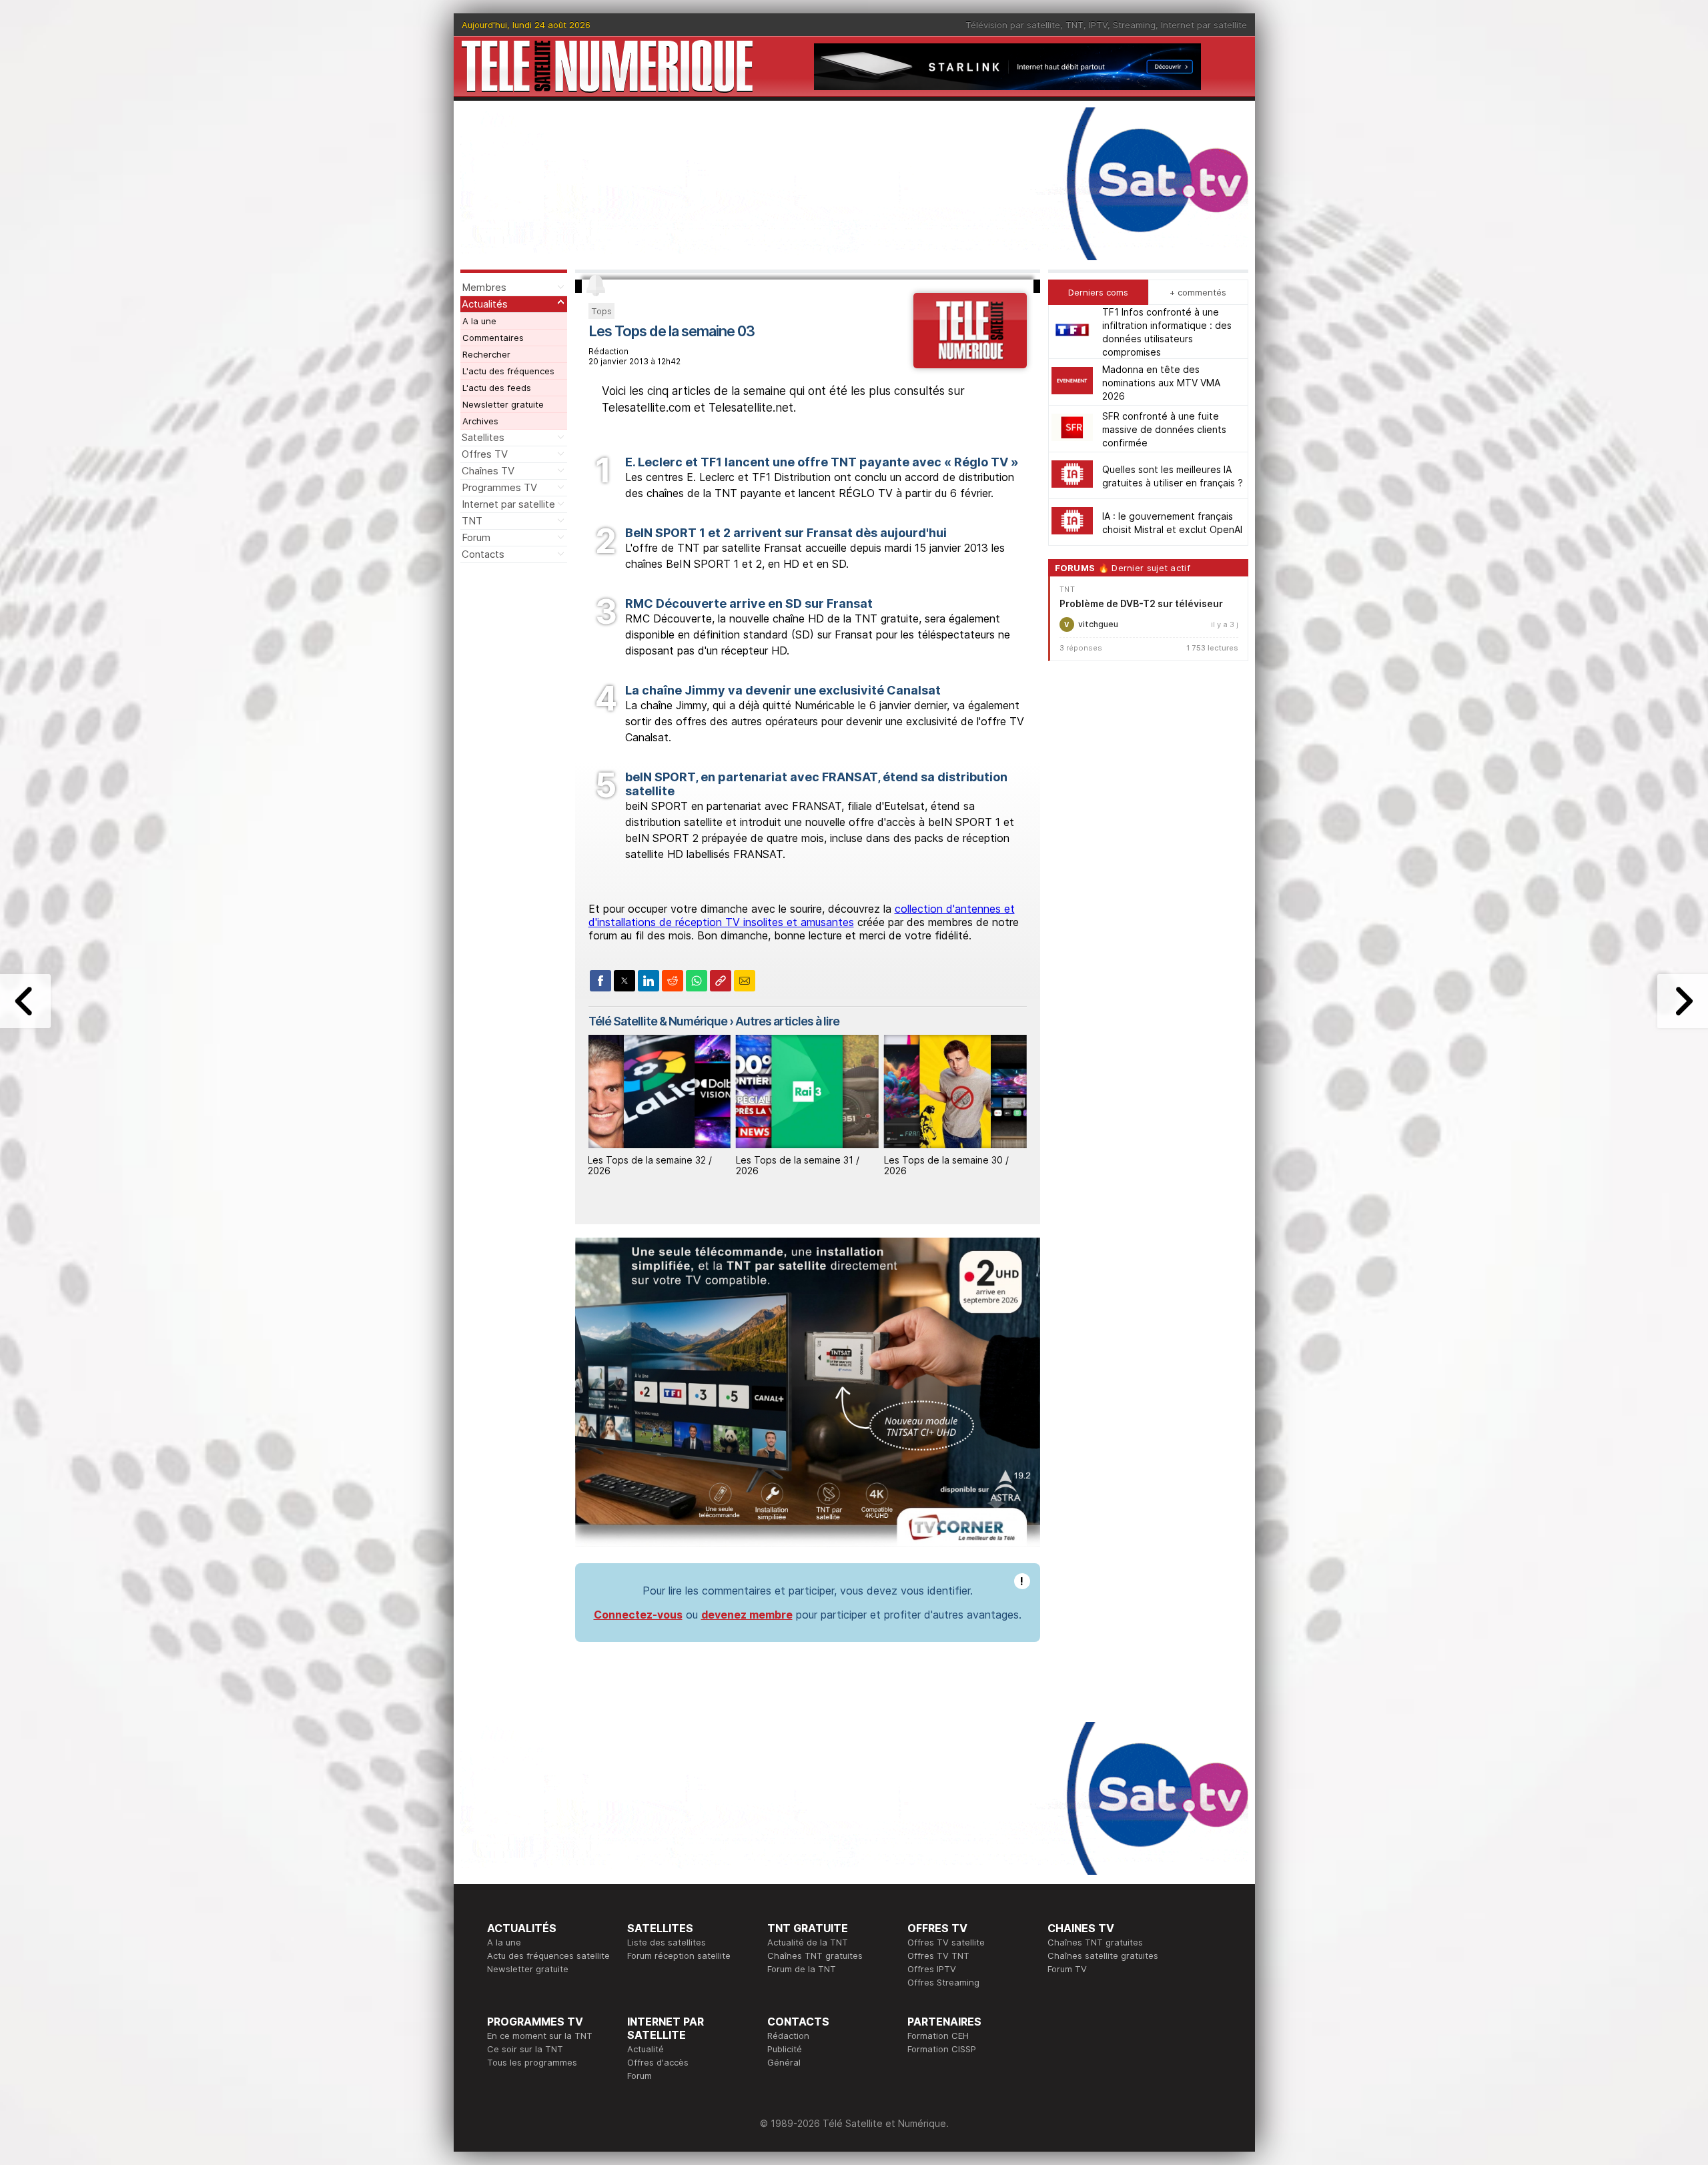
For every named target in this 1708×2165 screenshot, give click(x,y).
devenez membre (747, 1615)
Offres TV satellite (946, 1942)
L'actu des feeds (497, 388)
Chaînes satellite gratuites (1103, 1956)
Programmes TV (499, 487)
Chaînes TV (488, 471)
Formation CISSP (942, 2049)
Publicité (785, 2049)
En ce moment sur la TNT (540, 2036)
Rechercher (486, 354)
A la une (479, 321)
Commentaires (493, 338)
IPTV (1098, 25)
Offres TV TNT (938, 1956)
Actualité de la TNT (808, 1942)
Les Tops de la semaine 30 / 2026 (946, 1166)
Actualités (485, 304)
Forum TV (1067, 1969)
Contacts (483, 554)
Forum (476, 537)
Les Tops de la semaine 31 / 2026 (798, 1166)
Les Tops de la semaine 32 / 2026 (650, 1166)
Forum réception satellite (679, 1956)
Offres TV (485, 454)
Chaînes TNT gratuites (815, 1956)
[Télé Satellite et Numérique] (607, 66)
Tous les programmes (532, 2062)
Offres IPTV (932, 1969)
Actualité (646, 2049)
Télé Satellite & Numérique (658, 1021)
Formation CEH (938, 2036)
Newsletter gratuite (503, 404)
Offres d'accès (658, 2062)
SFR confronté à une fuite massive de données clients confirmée (1164, 429)
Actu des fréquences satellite (548, 1956)
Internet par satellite (1204, 25)
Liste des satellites (667, 1942)
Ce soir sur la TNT (525, 2049)
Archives (480, 421)
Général (784, 2062)
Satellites (483, 437)
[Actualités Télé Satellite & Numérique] (970, 364)
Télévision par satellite (1013, 25)
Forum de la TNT (802, 1969)
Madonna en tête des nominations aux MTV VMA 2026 (1161, 382)
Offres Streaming (943, 1982)
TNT (1075, 25)
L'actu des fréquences (508, 371)
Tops (601, 311)
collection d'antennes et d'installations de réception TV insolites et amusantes (802, 915)
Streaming (1134, 25)
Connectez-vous (638, 1615)
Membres (484, 287)
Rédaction (788, 2036)
